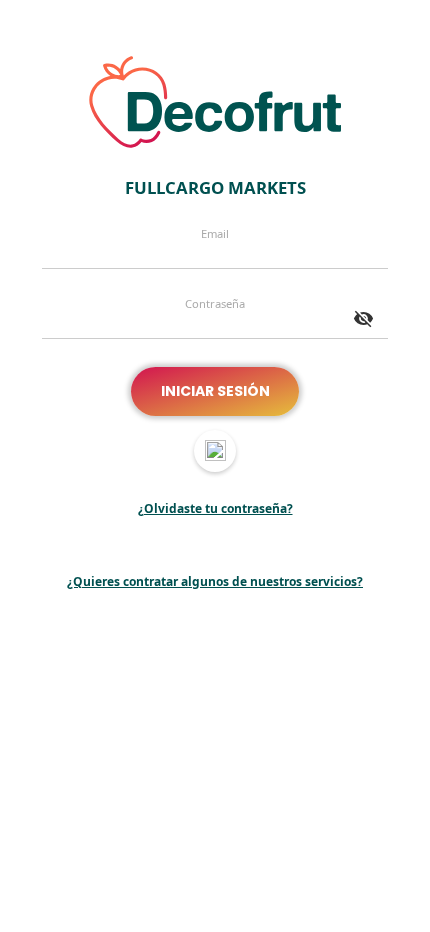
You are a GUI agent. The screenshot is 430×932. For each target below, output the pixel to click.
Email (215, 234)
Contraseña (215, 304)
